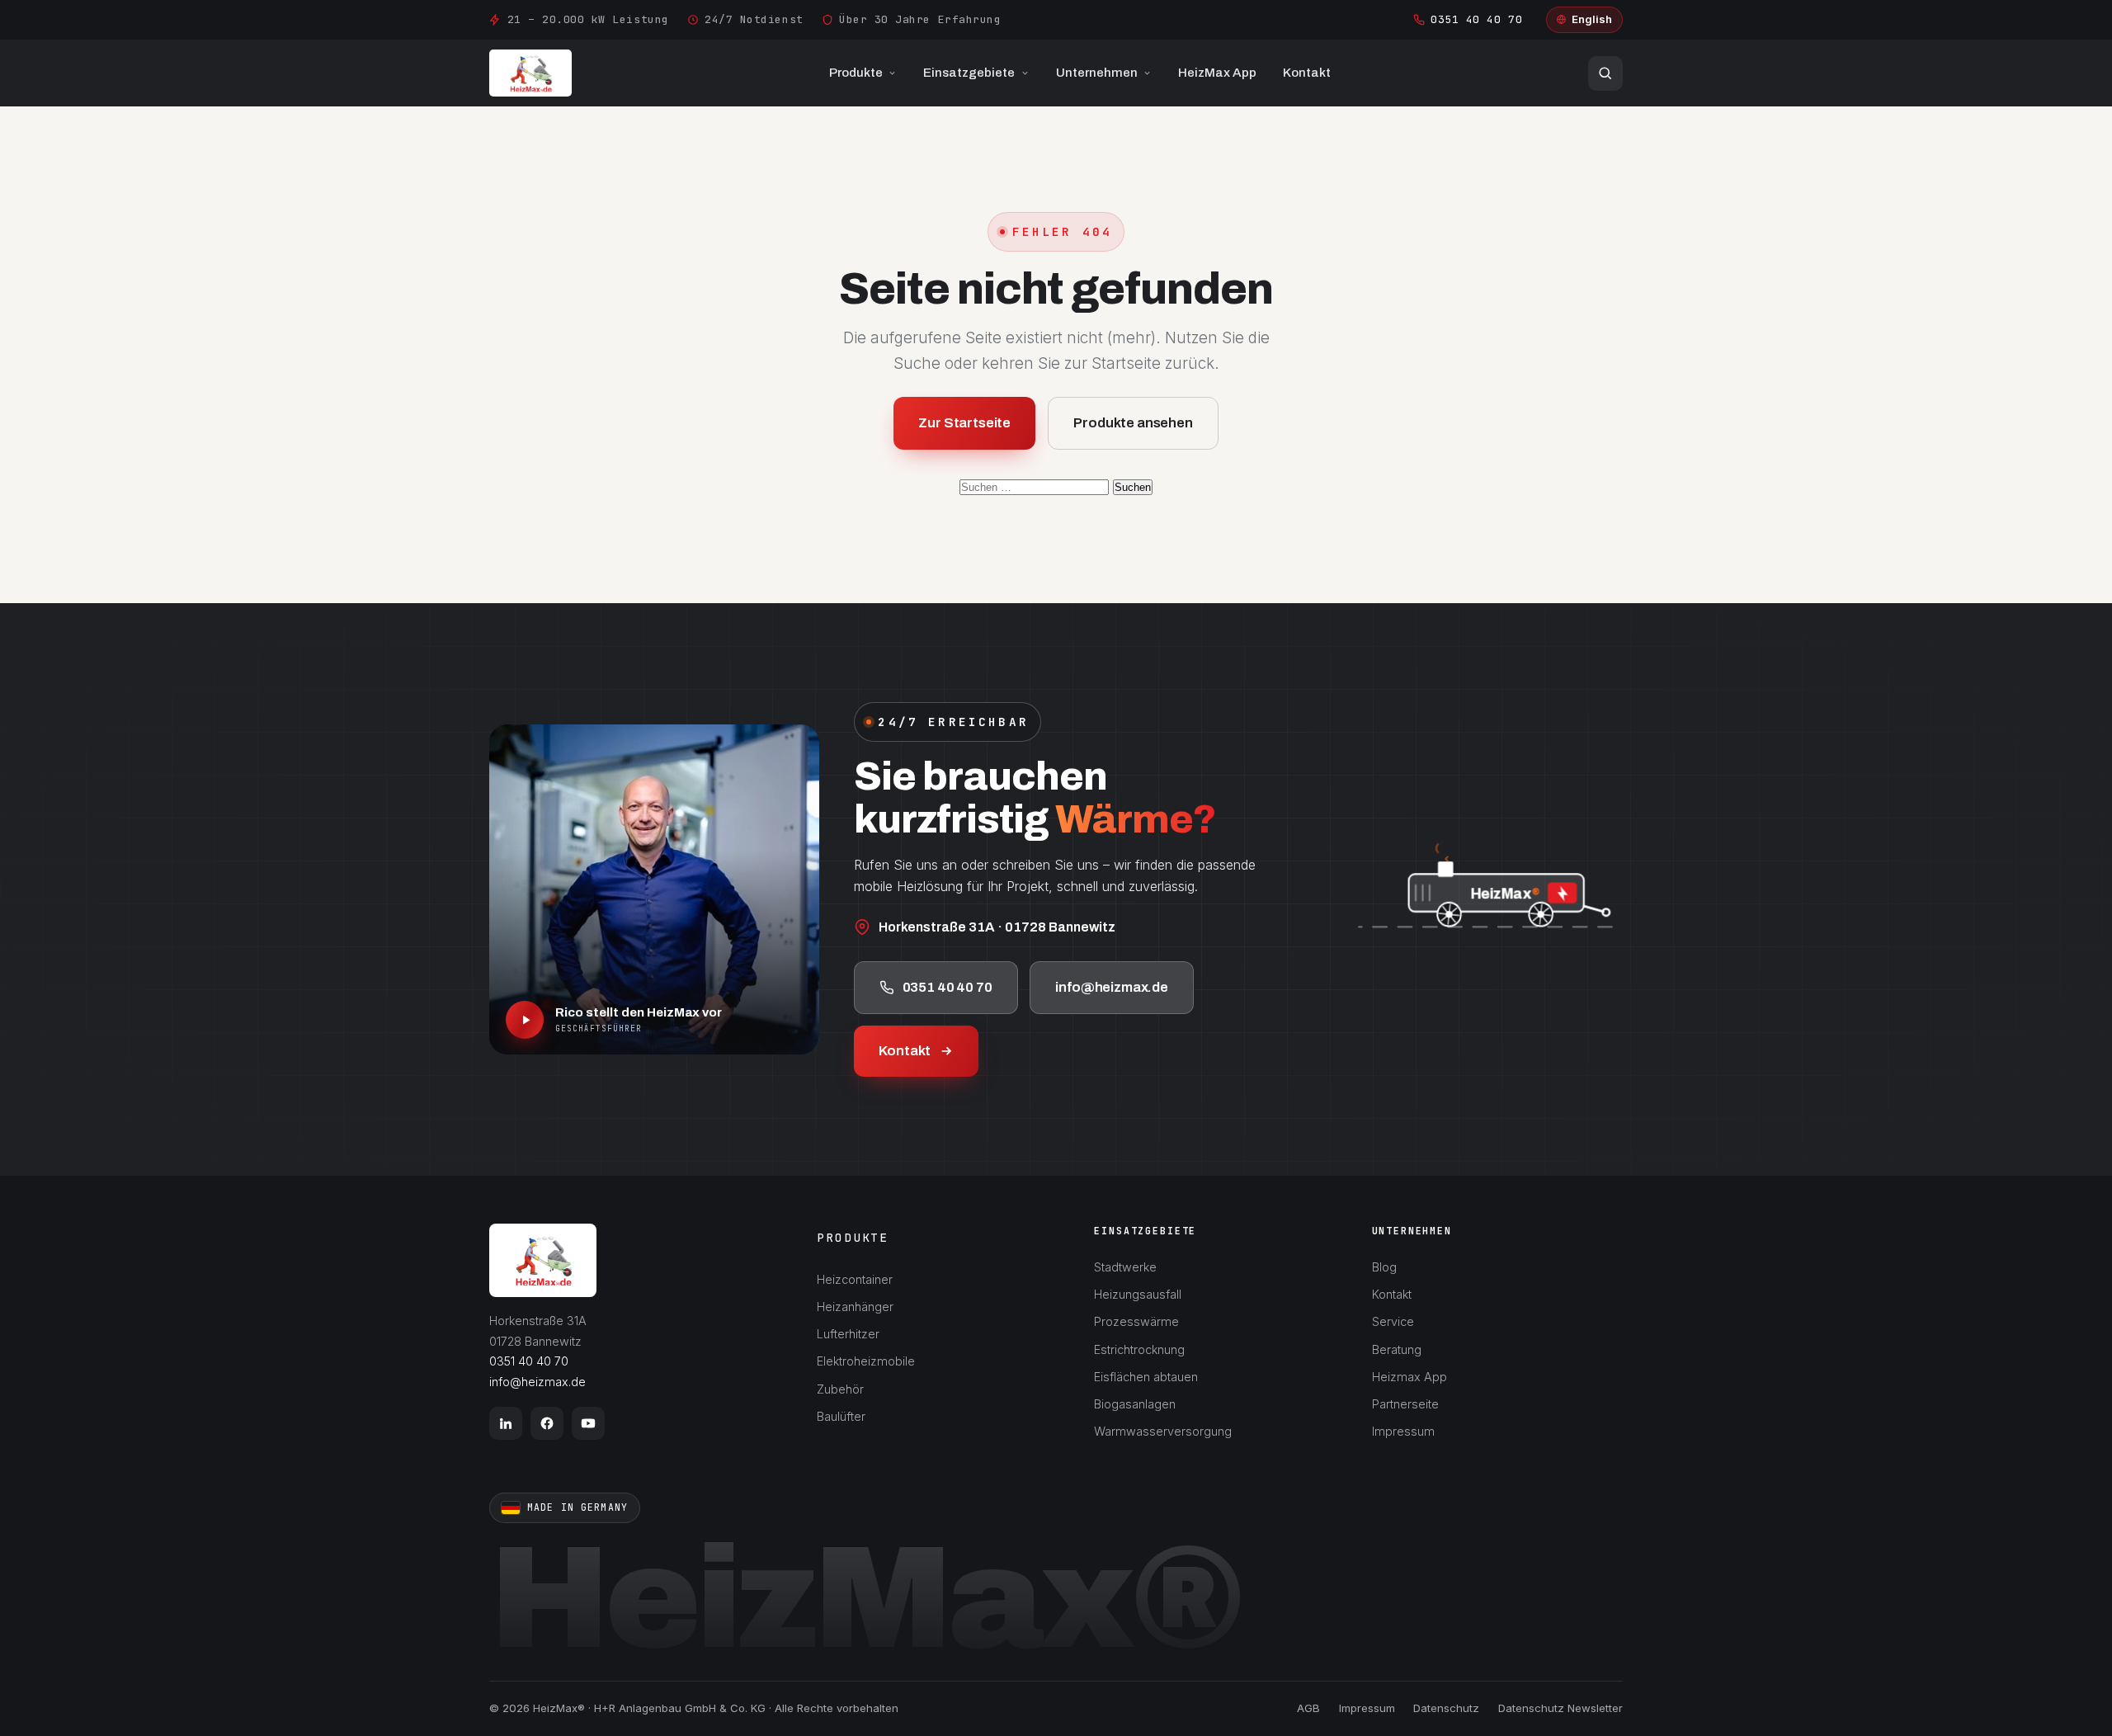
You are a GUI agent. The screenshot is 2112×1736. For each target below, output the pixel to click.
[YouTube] (588, 1423)
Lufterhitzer (848, 1334)
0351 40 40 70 (1476, 19)
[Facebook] (547, 1423)
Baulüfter (841, 1416)
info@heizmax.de (1112, 986)
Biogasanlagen (1135, 1404)
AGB (1308, 1708)
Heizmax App (1410, 1377)
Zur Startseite (964, 423)
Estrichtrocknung (1139, 1349)
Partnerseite (1405, 1404)
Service (1393, 1321)
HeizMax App (1217, 73)
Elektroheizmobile (866, 1361)
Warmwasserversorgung (1163, 1431)
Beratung (1397, 1349)
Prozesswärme (1136, 1321)
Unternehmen (1097, 73)
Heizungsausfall (1138, 1294)
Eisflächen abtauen (1146, 1377)
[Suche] (1605, 73)
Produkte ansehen (1133, 423)
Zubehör (840, 1389)
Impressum (1403, 1431)
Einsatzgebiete (969, 73)
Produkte (856, 73)
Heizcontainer (855, 1279)
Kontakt (1307, 73)
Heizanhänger (855, 1307)
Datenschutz (1446, 1708)
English (1592, 19)
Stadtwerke (1125, 1267)
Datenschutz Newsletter (1560, 1708)
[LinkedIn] (506, 1423)
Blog (1384, 1267)
